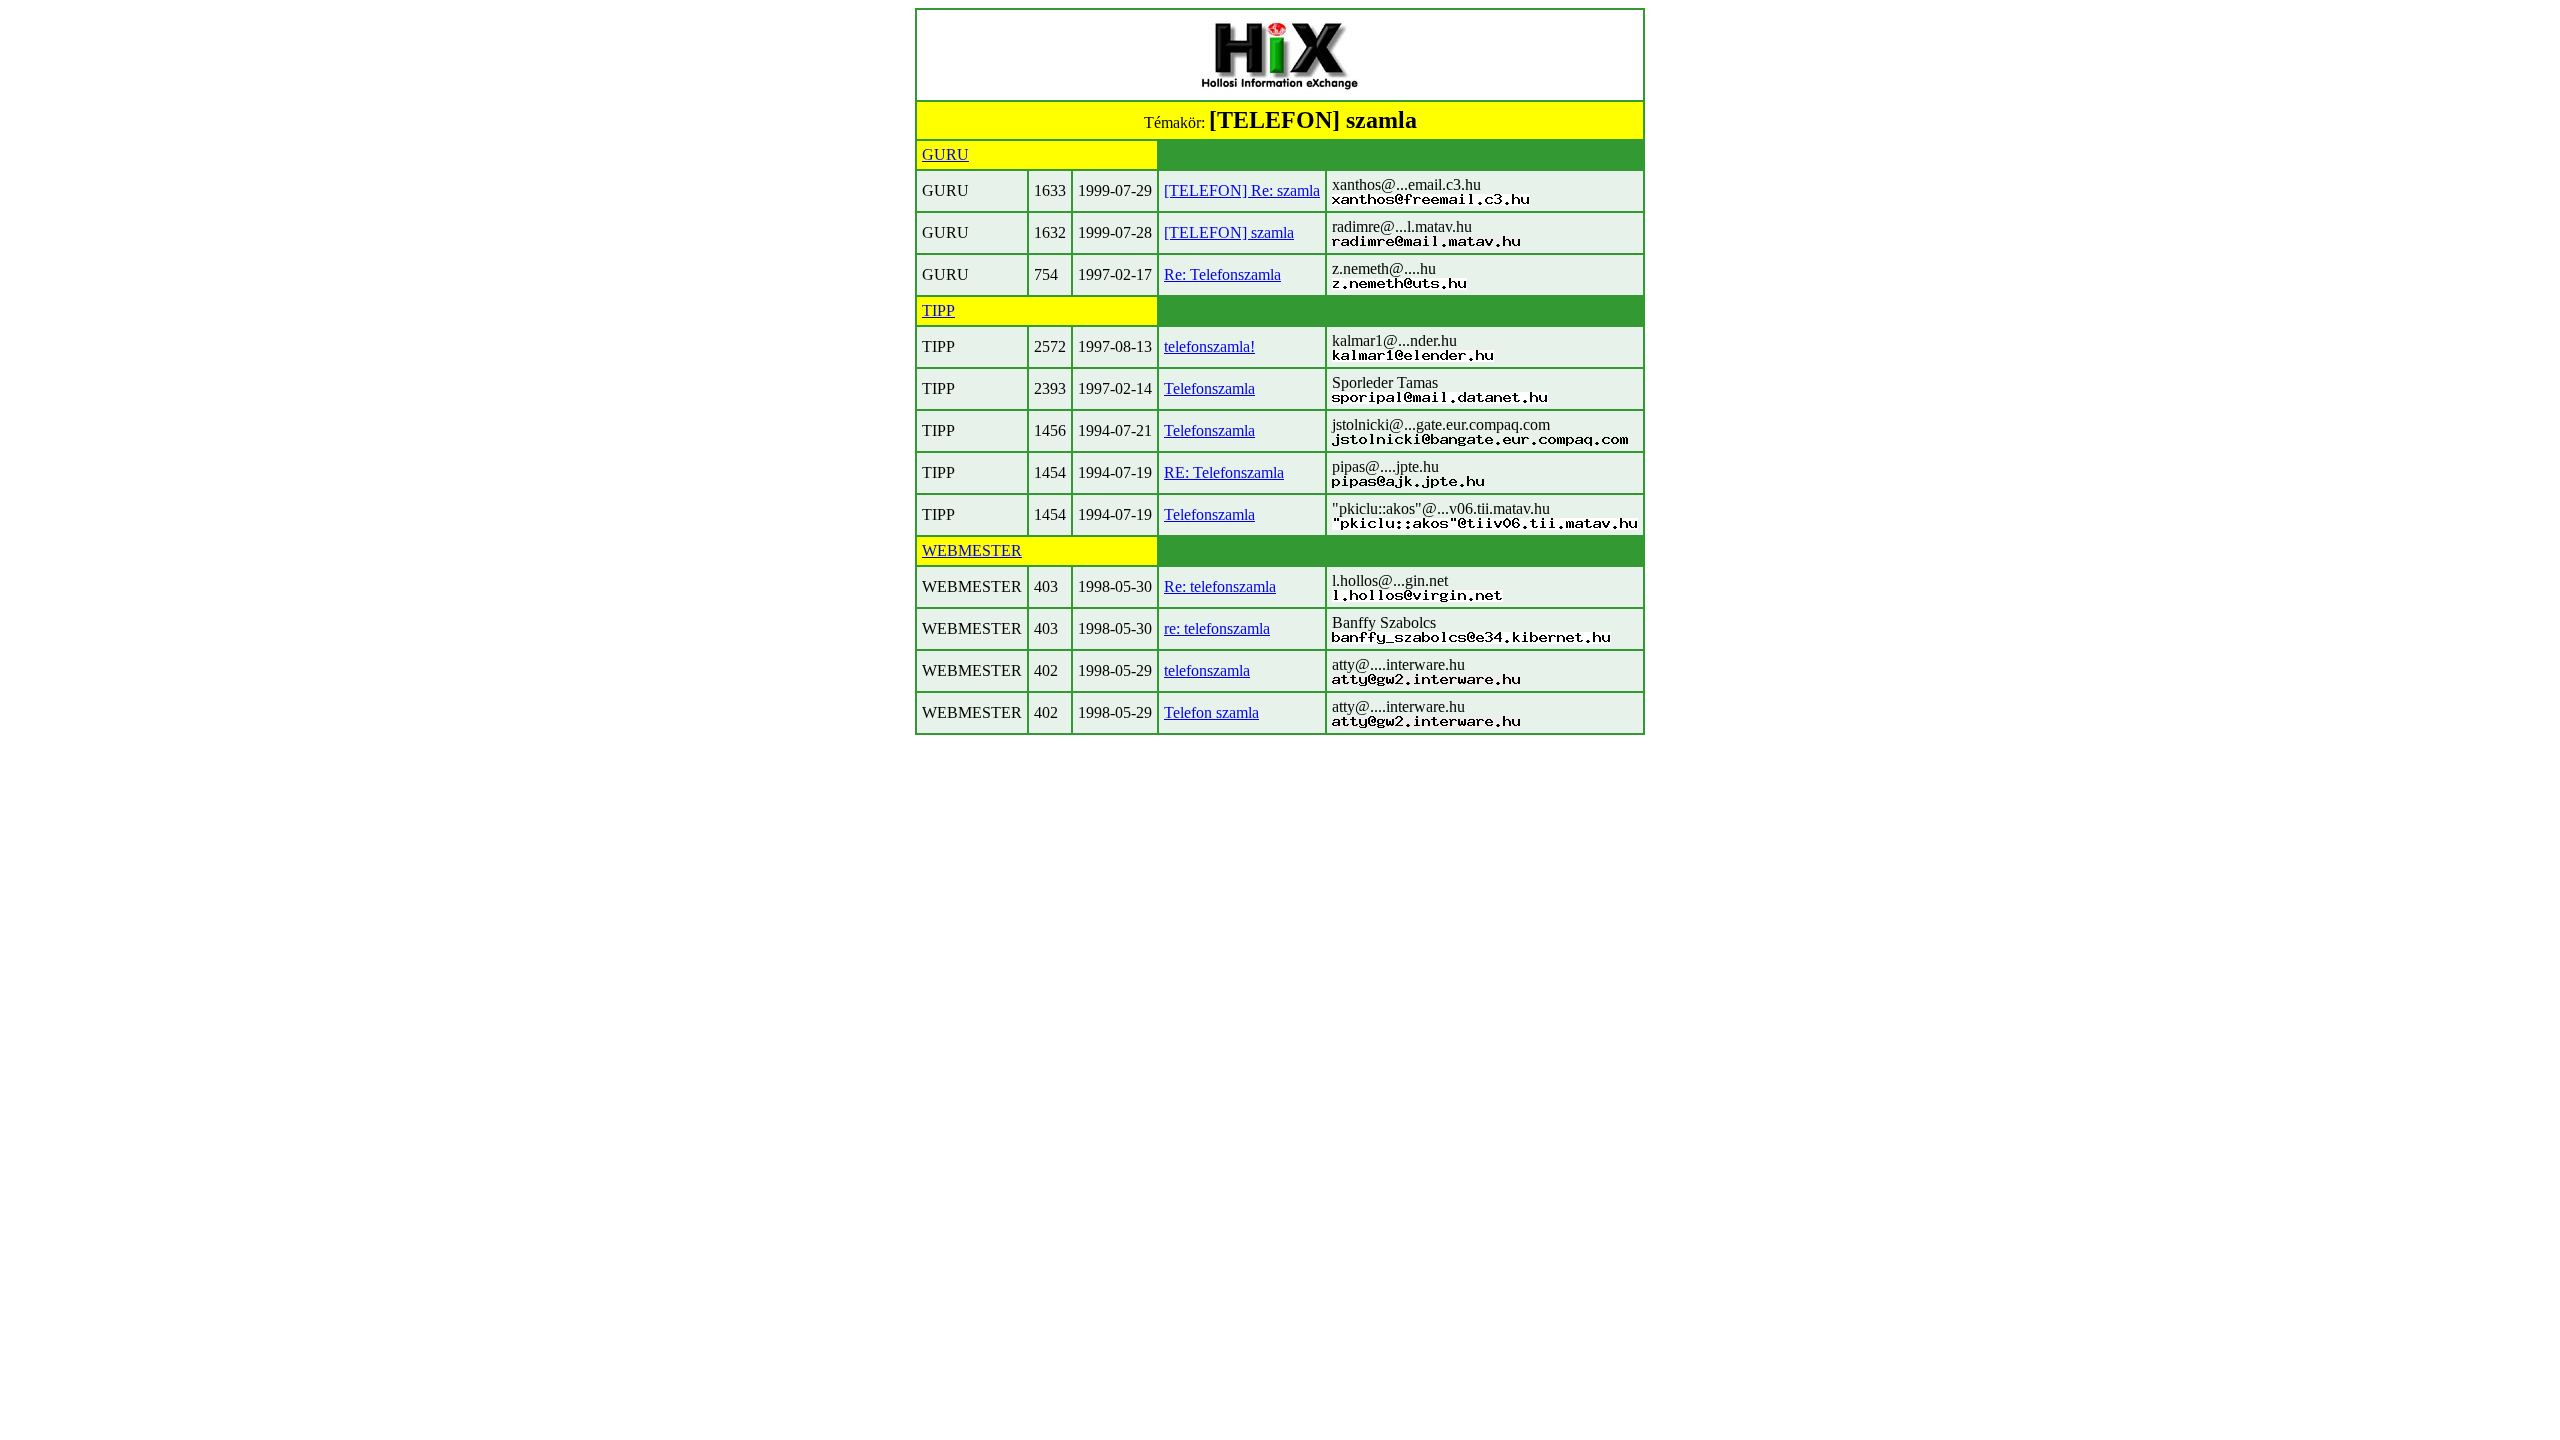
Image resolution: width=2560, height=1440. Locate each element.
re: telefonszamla (1217, 628)
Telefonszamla (1209, 388)
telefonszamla (1207, 670)
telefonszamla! (1209, 346)
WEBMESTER (972, 550)
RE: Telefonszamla (1224, 472)
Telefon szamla (1211, 712)
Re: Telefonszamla (1222, 274)
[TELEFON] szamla (1229, 232)
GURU (945, 154)
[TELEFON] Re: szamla (1242, 190)
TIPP (938, 310)
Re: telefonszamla (1220, 586)
